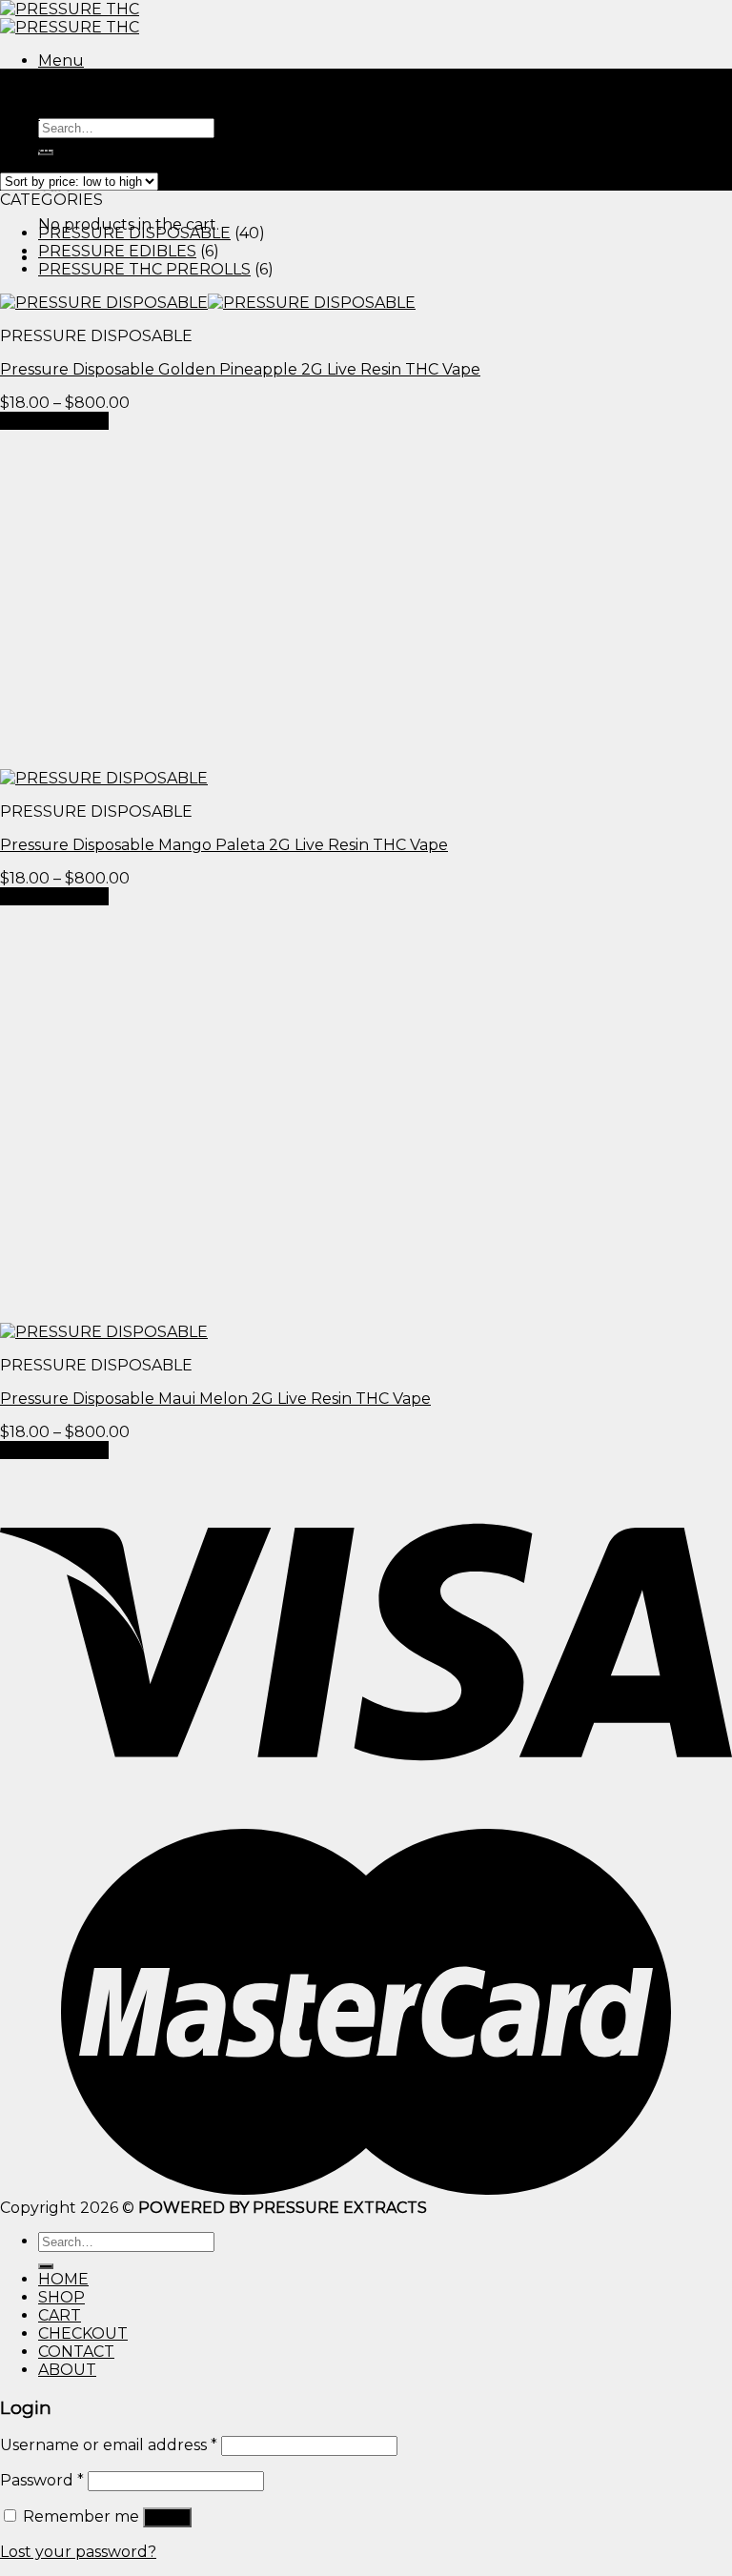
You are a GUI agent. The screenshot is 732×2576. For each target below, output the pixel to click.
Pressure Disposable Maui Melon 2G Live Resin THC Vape (215, 1399)
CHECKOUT (83, 2333)
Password (42, 2480)
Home (23, 96)
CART (60, 2315)
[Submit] (46, 2266)
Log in (167, 2517)
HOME (63, 2279)
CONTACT (76, 2352)
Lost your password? (78, 2552)
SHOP (61, 2297)
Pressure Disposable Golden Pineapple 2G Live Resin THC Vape (240, 369)
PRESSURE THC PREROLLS (144, 269)
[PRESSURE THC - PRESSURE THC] (70, 18)
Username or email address (109, 2445)
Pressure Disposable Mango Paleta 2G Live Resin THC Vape (224, 845)
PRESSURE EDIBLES (117, 251)
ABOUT (67, 2370)
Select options (54, 421)
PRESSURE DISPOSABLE (134, 233)
